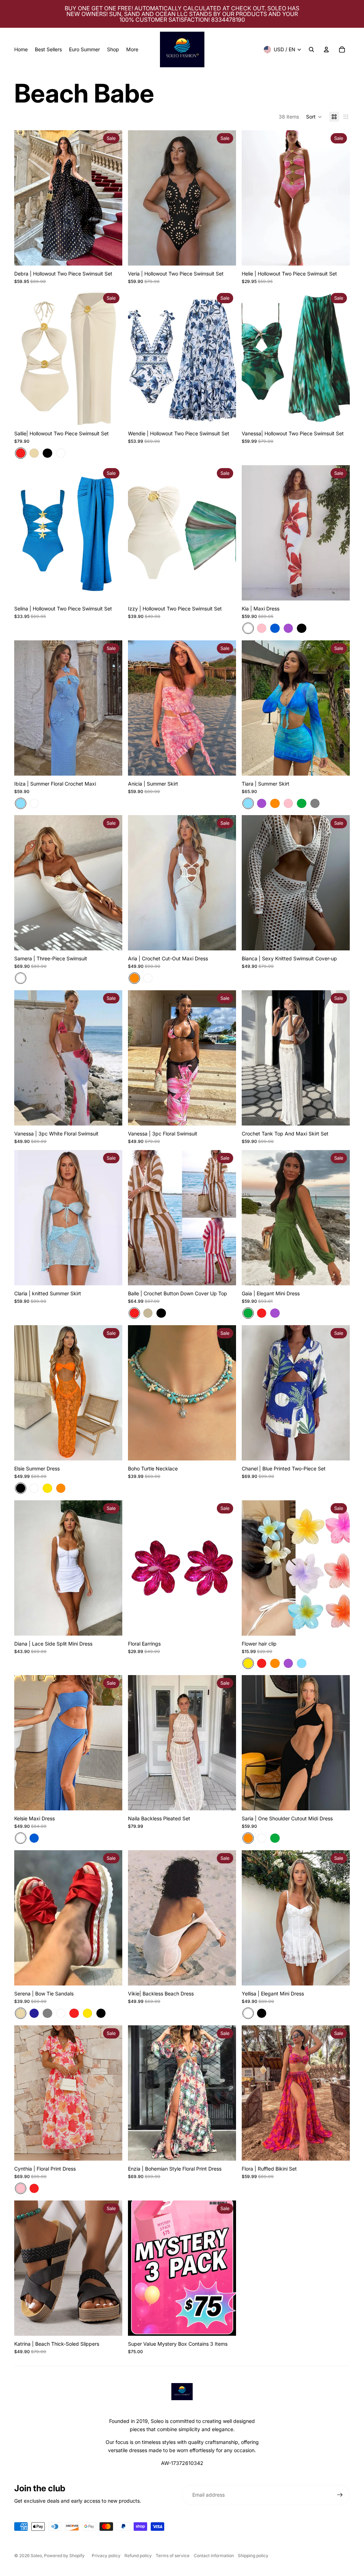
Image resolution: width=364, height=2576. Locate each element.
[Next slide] (112, 198)
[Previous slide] (25, 198)
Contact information (214, 2556)
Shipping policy (253, 2556)
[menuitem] (21, 49)
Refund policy (138, 2556)
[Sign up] (340, 2495)
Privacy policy (106, 2556)
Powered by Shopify (64, 2556)
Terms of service (173, 2556)
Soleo (36, 2556)
